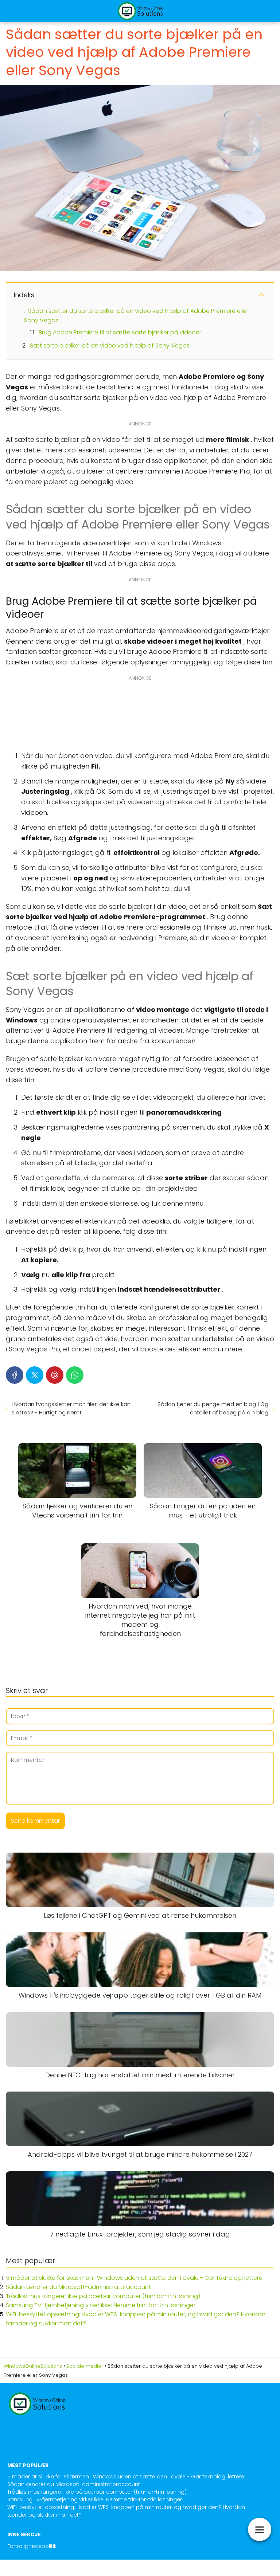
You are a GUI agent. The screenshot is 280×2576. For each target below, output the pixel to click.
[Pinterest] (55, 1375)
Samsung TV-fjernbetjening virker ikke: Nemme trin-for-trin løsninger (101, 2305)
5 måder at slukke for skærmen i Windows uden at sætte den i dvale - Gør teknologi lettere (134, 2278)
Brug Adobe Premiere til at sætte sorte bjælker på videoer (120, 332)
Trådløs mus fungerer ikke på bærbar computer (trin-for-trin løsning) (103, 2296)
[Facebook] (15, 1375)
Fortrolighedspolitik (32, 2546)
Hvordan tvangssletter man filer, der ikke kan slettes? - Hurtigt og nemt (71, 1408)
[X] (35, 1375)
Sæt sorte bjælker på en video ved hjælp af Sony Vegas (110, 345)
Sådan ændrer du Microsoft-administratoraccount (78, 2287)
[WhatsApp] (75, 1375)
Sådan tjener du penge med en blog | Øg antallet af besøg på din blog (213, 1408)
